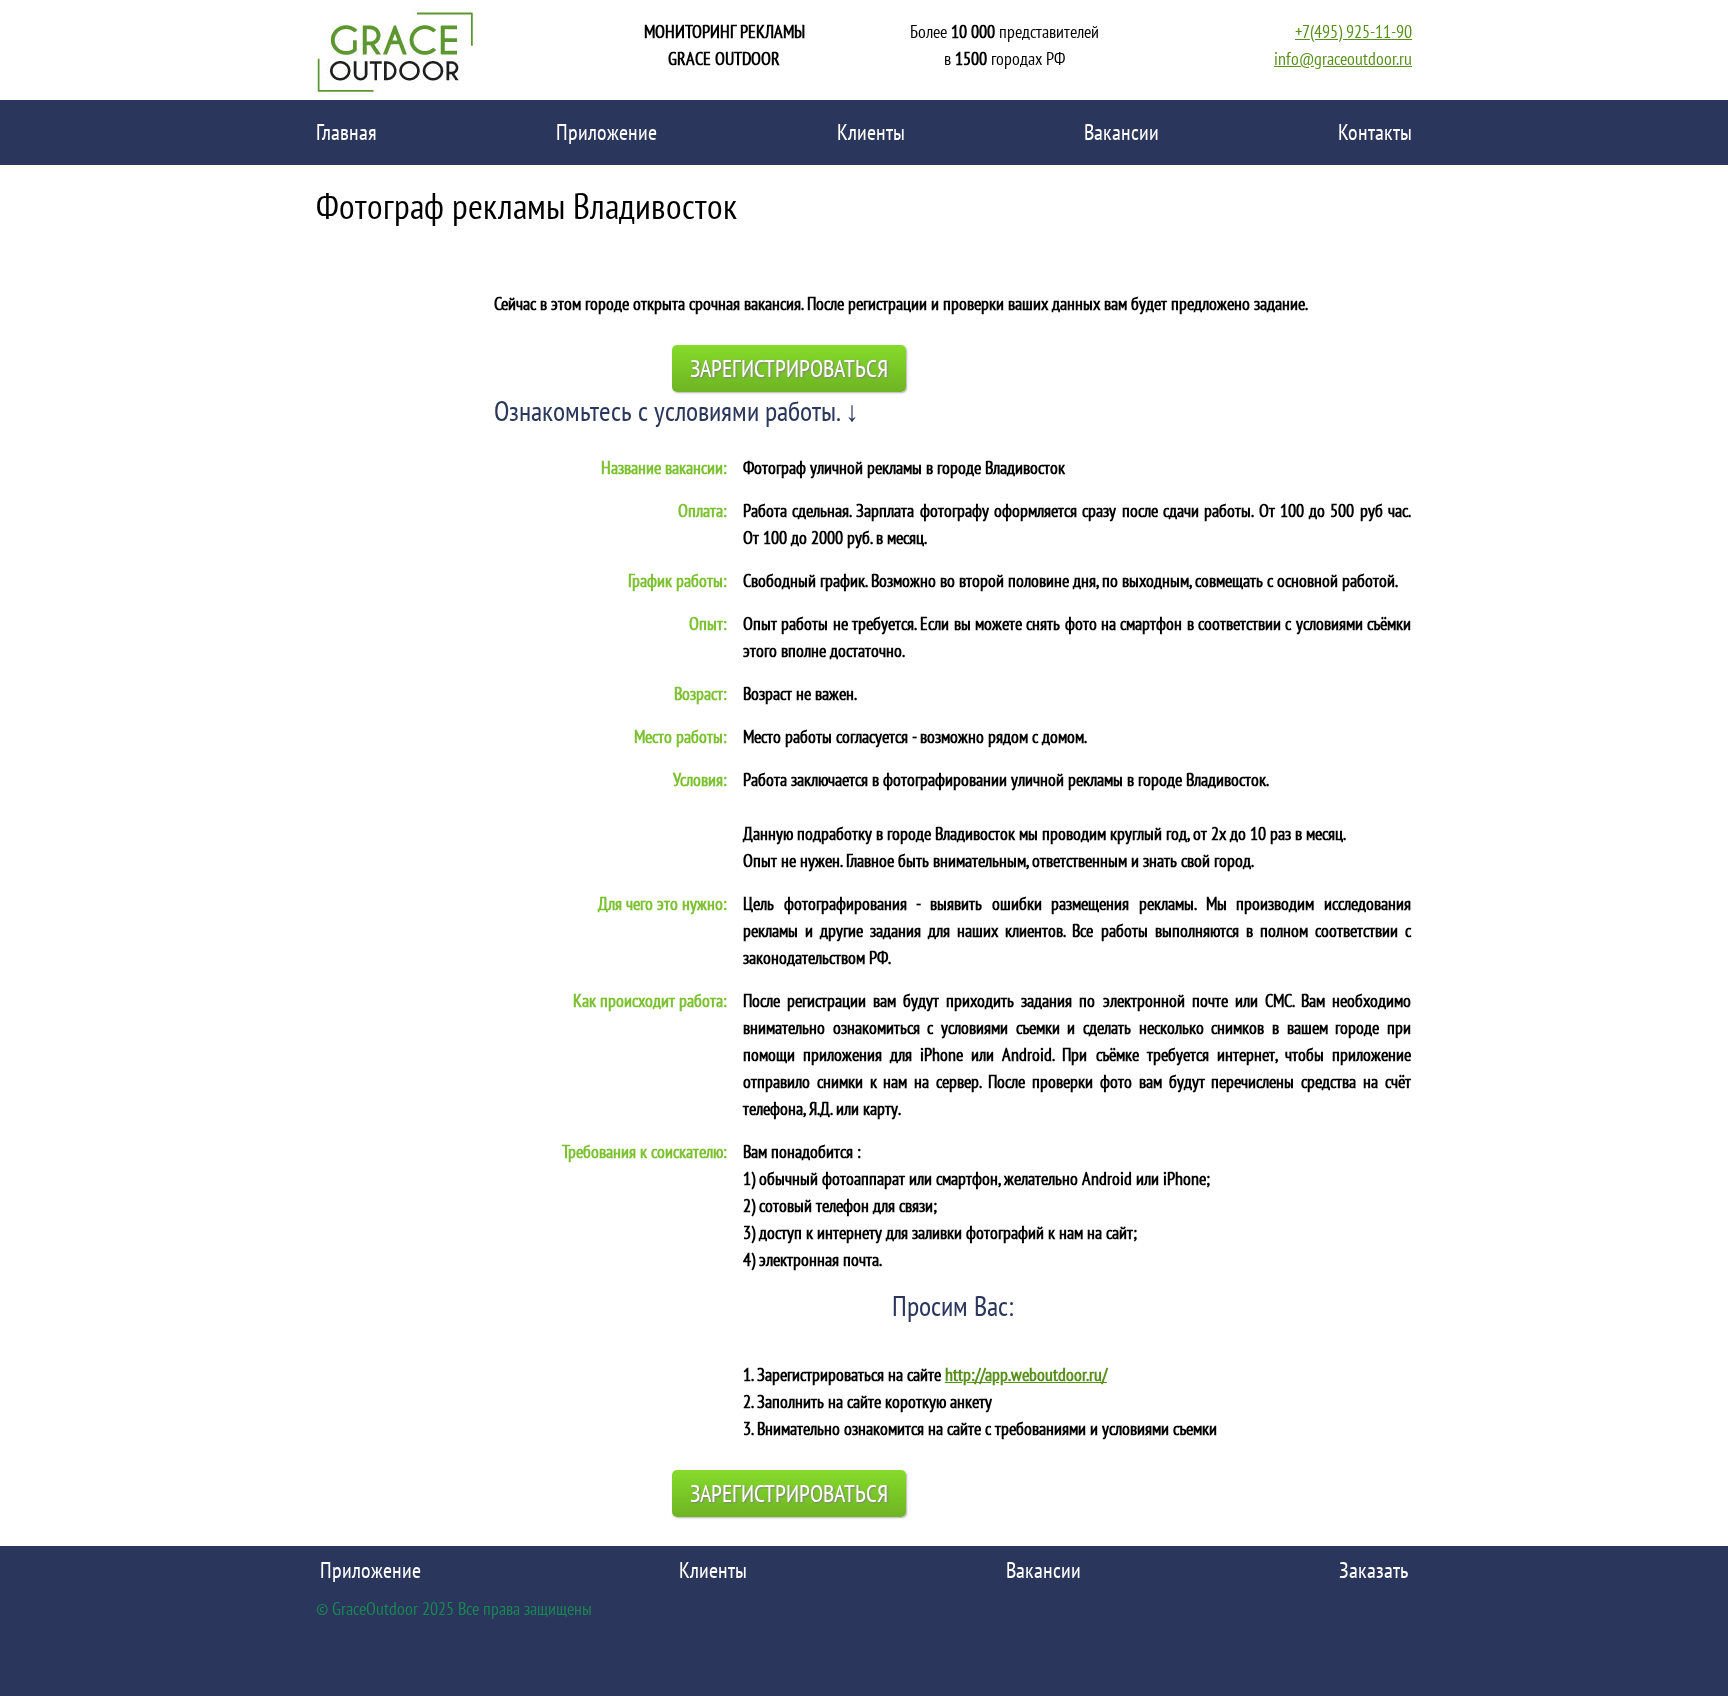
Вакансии (1121, 132)
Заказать (1373, 1570)
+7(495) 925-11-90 (1353, 31)
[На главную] (396, 50)
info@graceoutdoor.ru (1343, 58)
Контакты (1375, 132)
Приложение (606, 132)
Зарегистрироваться (789, 368)
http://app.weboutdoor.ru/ (1026, 1374)
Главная (346, 132)
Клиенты (871, 132)
